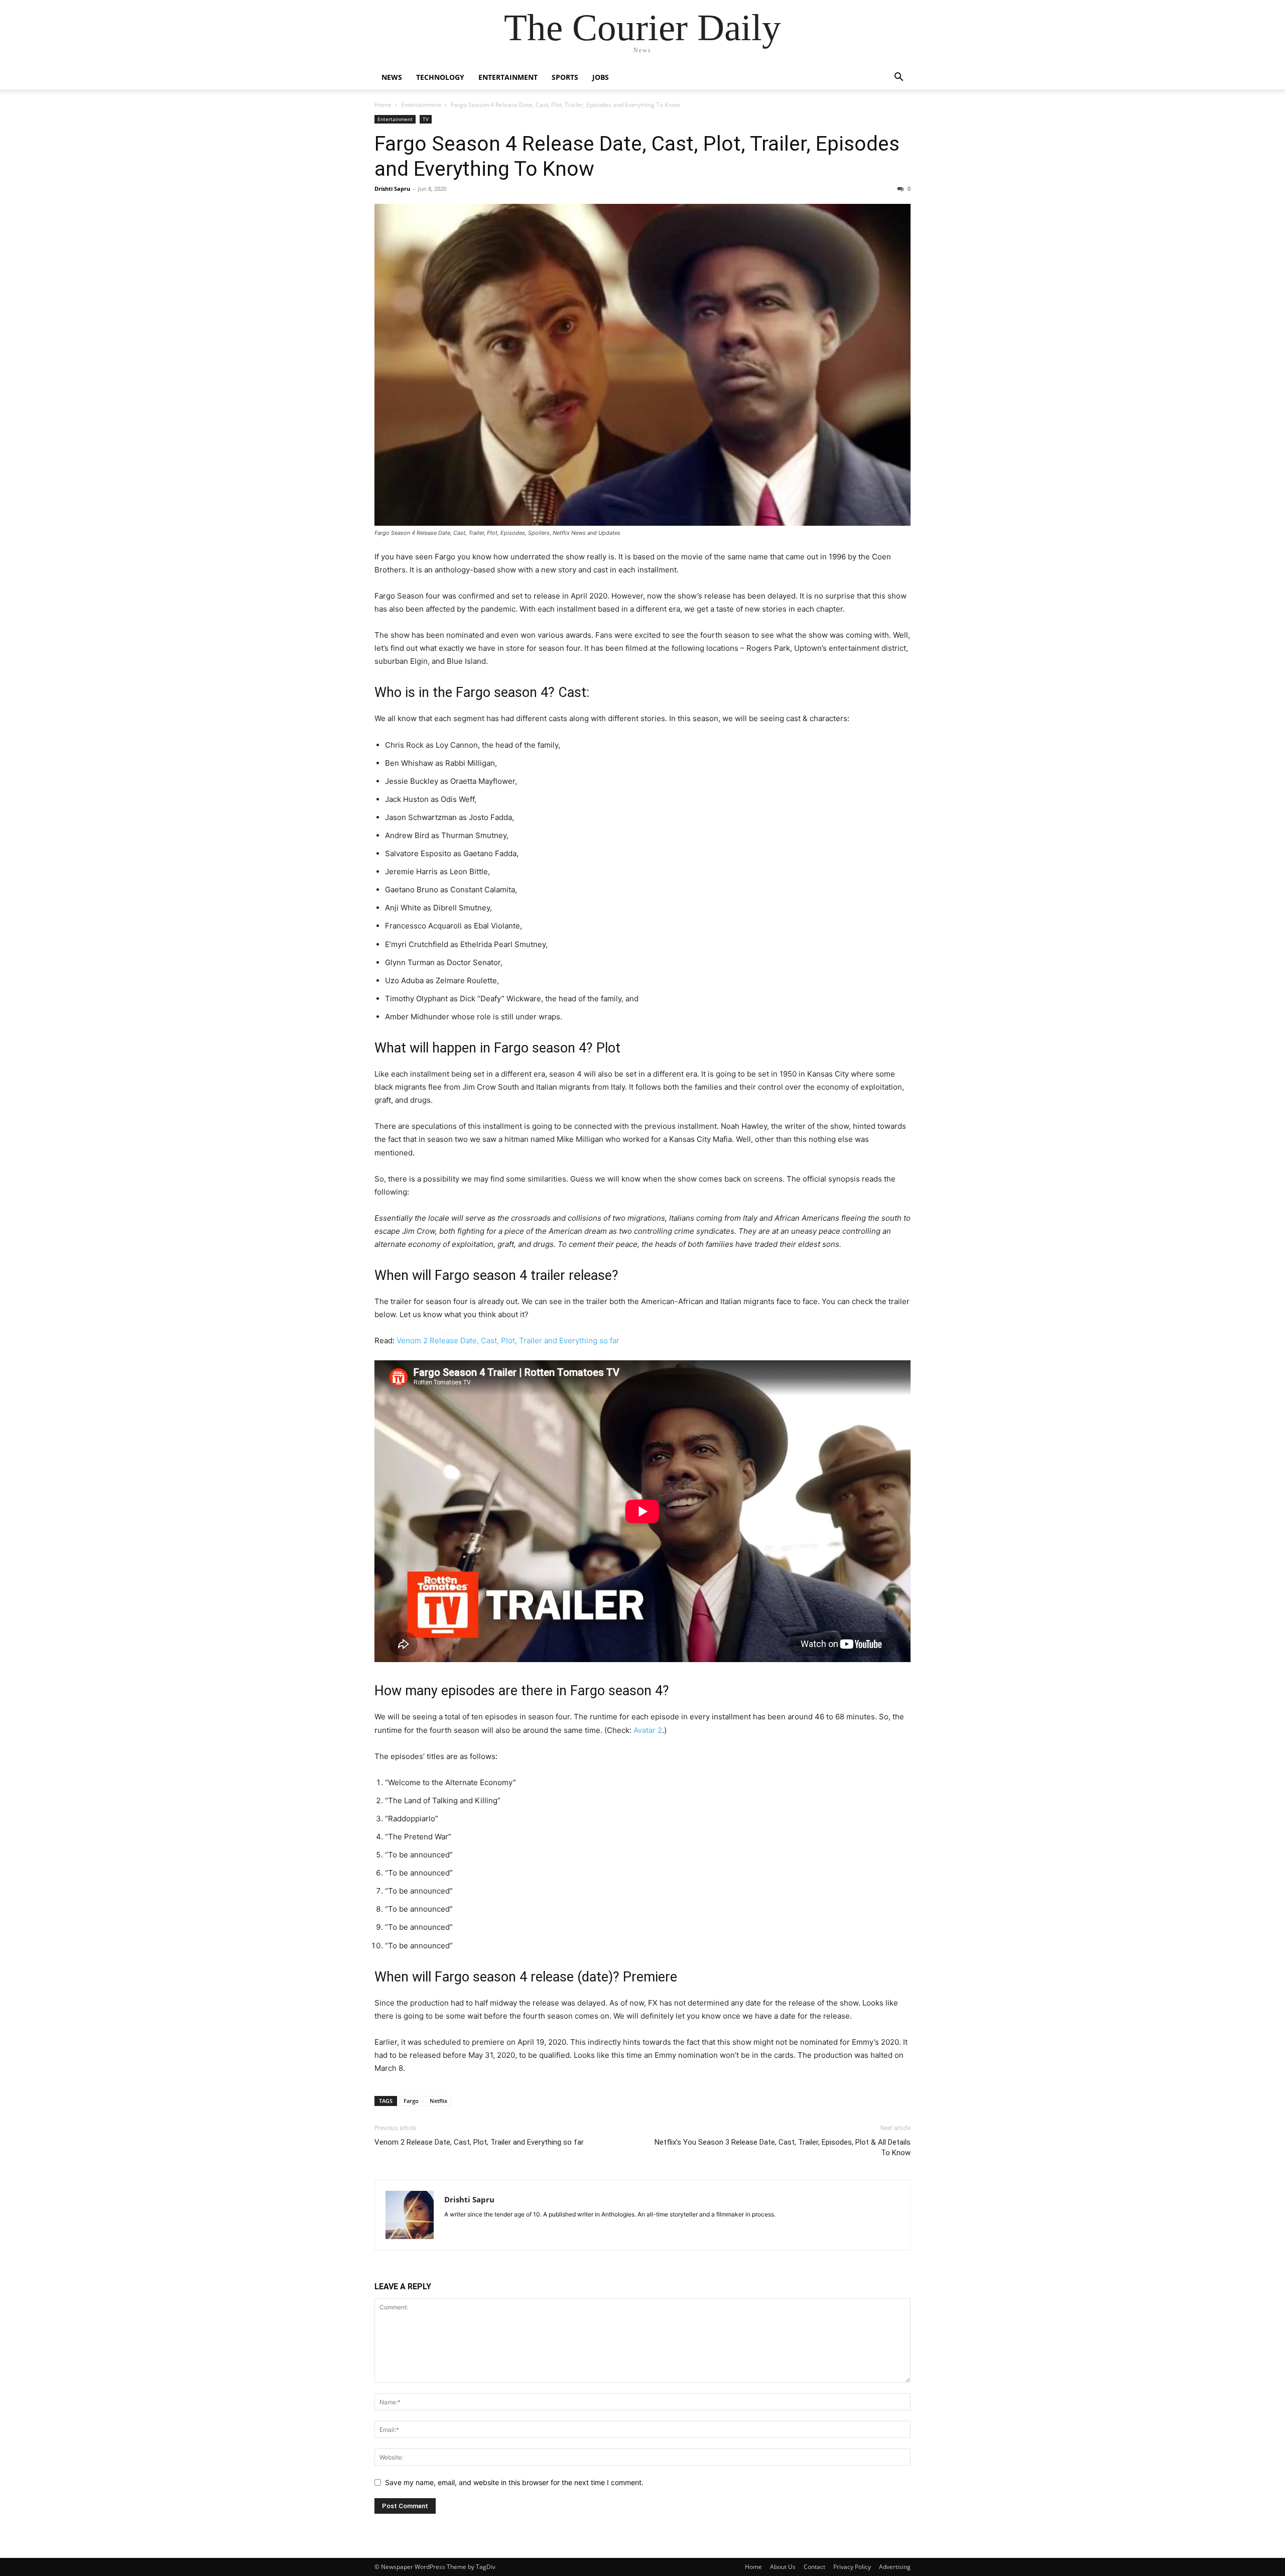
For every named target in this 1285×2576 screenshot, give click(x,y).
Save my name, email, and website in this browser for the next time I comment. (514, 2482)
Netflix (438, 2101)
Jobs (601, 77)
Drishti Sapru (392, 189)
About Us (783, 2567)
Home (383, 105)
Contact (814, 2567)
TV (426, 119)
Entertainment (508, 77)
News (392, 77)
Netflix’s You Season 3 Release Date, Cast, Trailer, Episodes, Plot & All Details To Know (783, 2147)
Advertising (895, 2567)
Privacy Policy (852, 2567)
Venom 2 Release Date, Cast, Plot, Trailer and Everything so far (508, 1340)
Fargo (411, 2101)
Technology (440, 77)
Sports (565, 77)
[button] (898, 78)
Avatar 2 (648, 1730)
